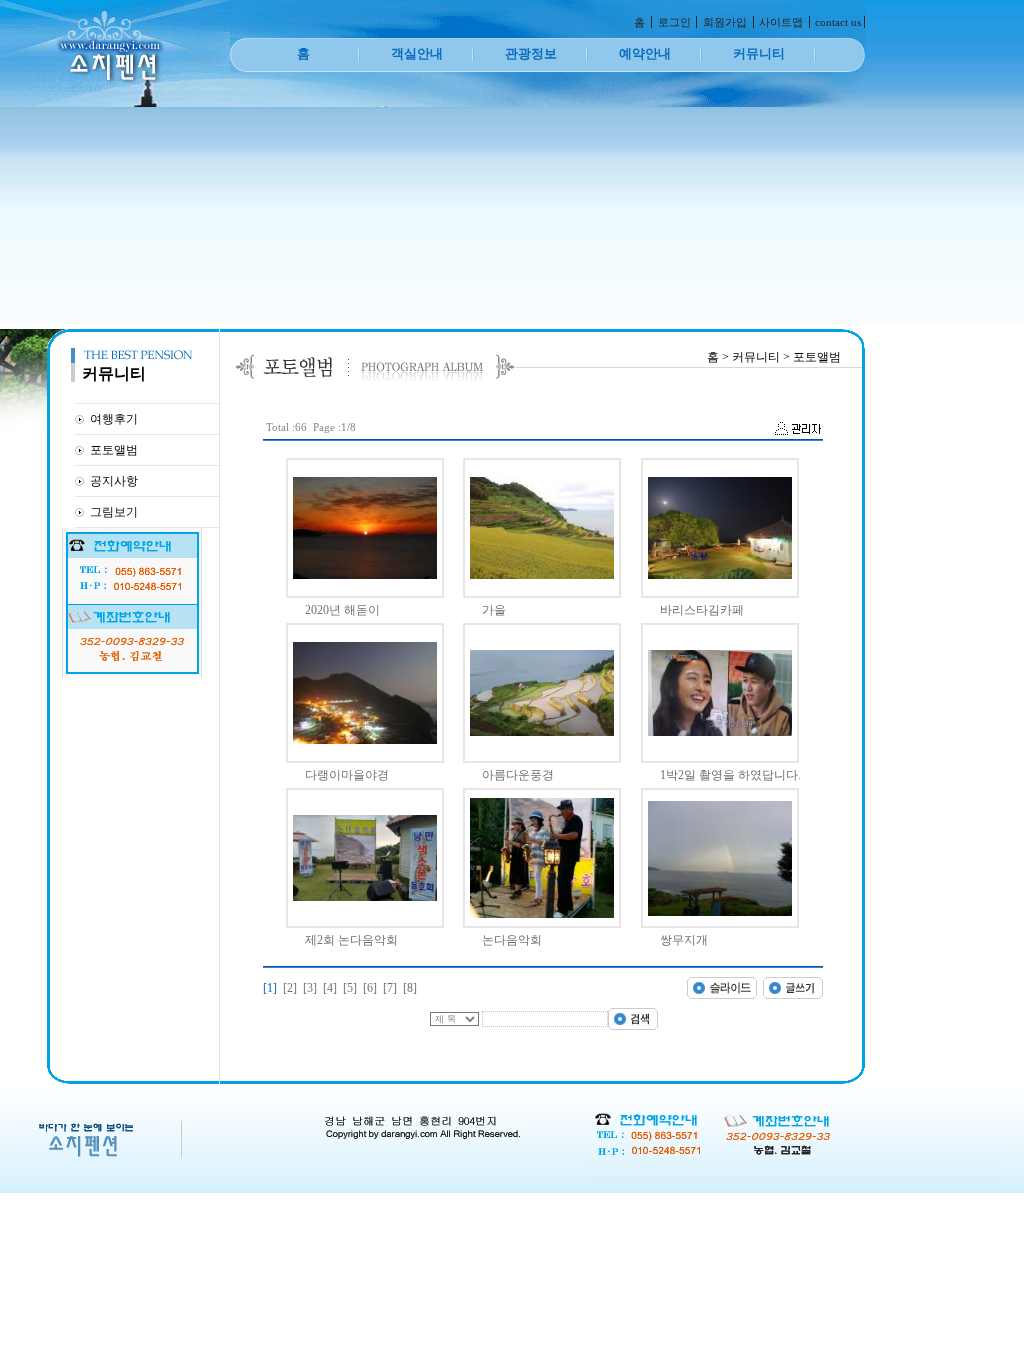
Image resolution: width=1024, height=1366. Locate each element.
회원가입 (725, 22)
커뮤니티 (759, 53)
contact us (838, 22)
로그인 (674, 22)
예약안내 (645, 53)
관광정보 (531, 53)
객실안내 (417, 53)
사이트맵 (781, 22)
